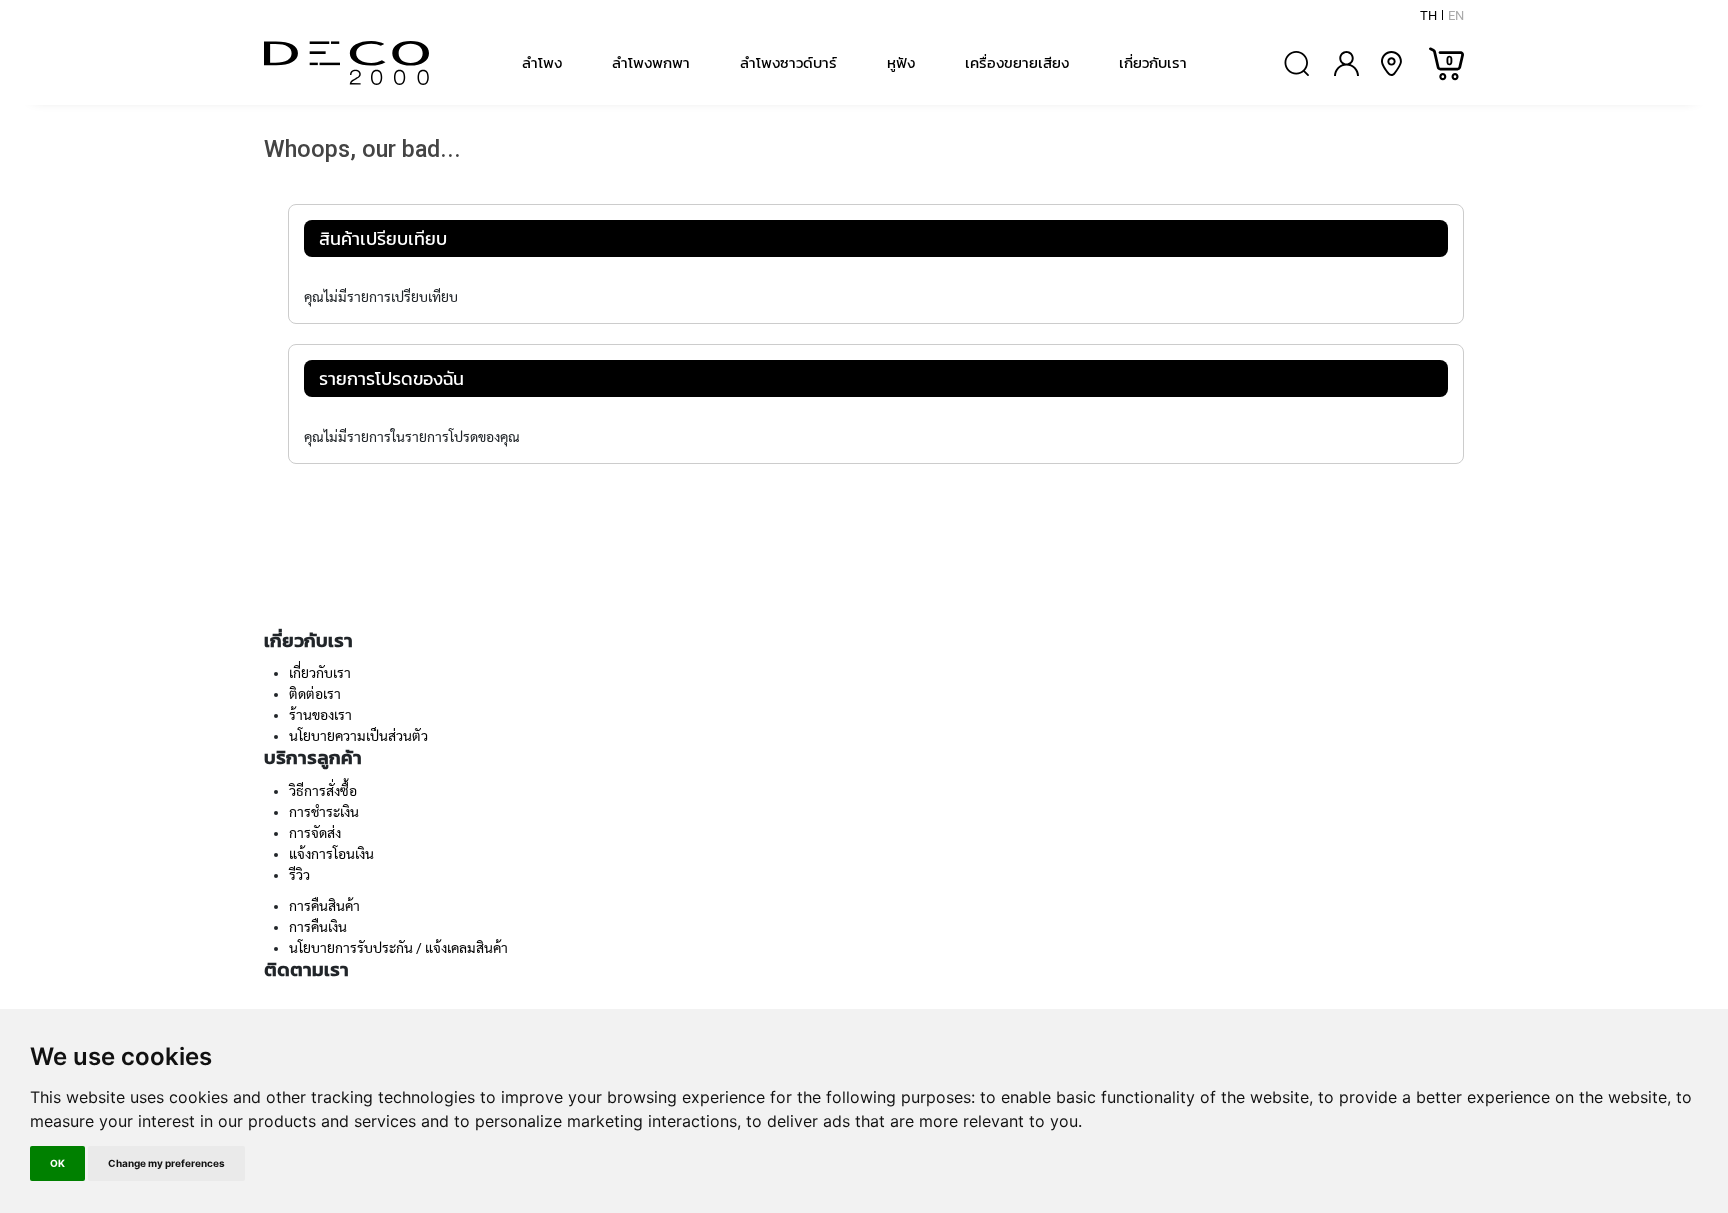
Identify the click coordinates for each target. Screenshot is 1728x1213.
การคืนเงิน (318, 927)
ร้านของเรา (320, 715)
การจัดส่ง (315, 833)
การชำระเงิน (324, 812)
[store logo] (346, 63)
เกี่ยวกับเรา (320, 673)
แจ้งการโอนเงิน (331, 854)
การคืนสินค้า (324, 906)
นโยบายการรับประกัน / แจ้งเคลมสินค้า (398, 948)
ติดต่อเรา (315, 694)
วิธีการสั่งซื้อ (323, 791)
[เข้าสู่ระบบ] (1346, 63)
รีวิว (299, 875)
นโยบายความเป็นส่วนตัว (358, 736)
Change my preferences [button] (166, 1163)
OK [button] (57, 1163)
